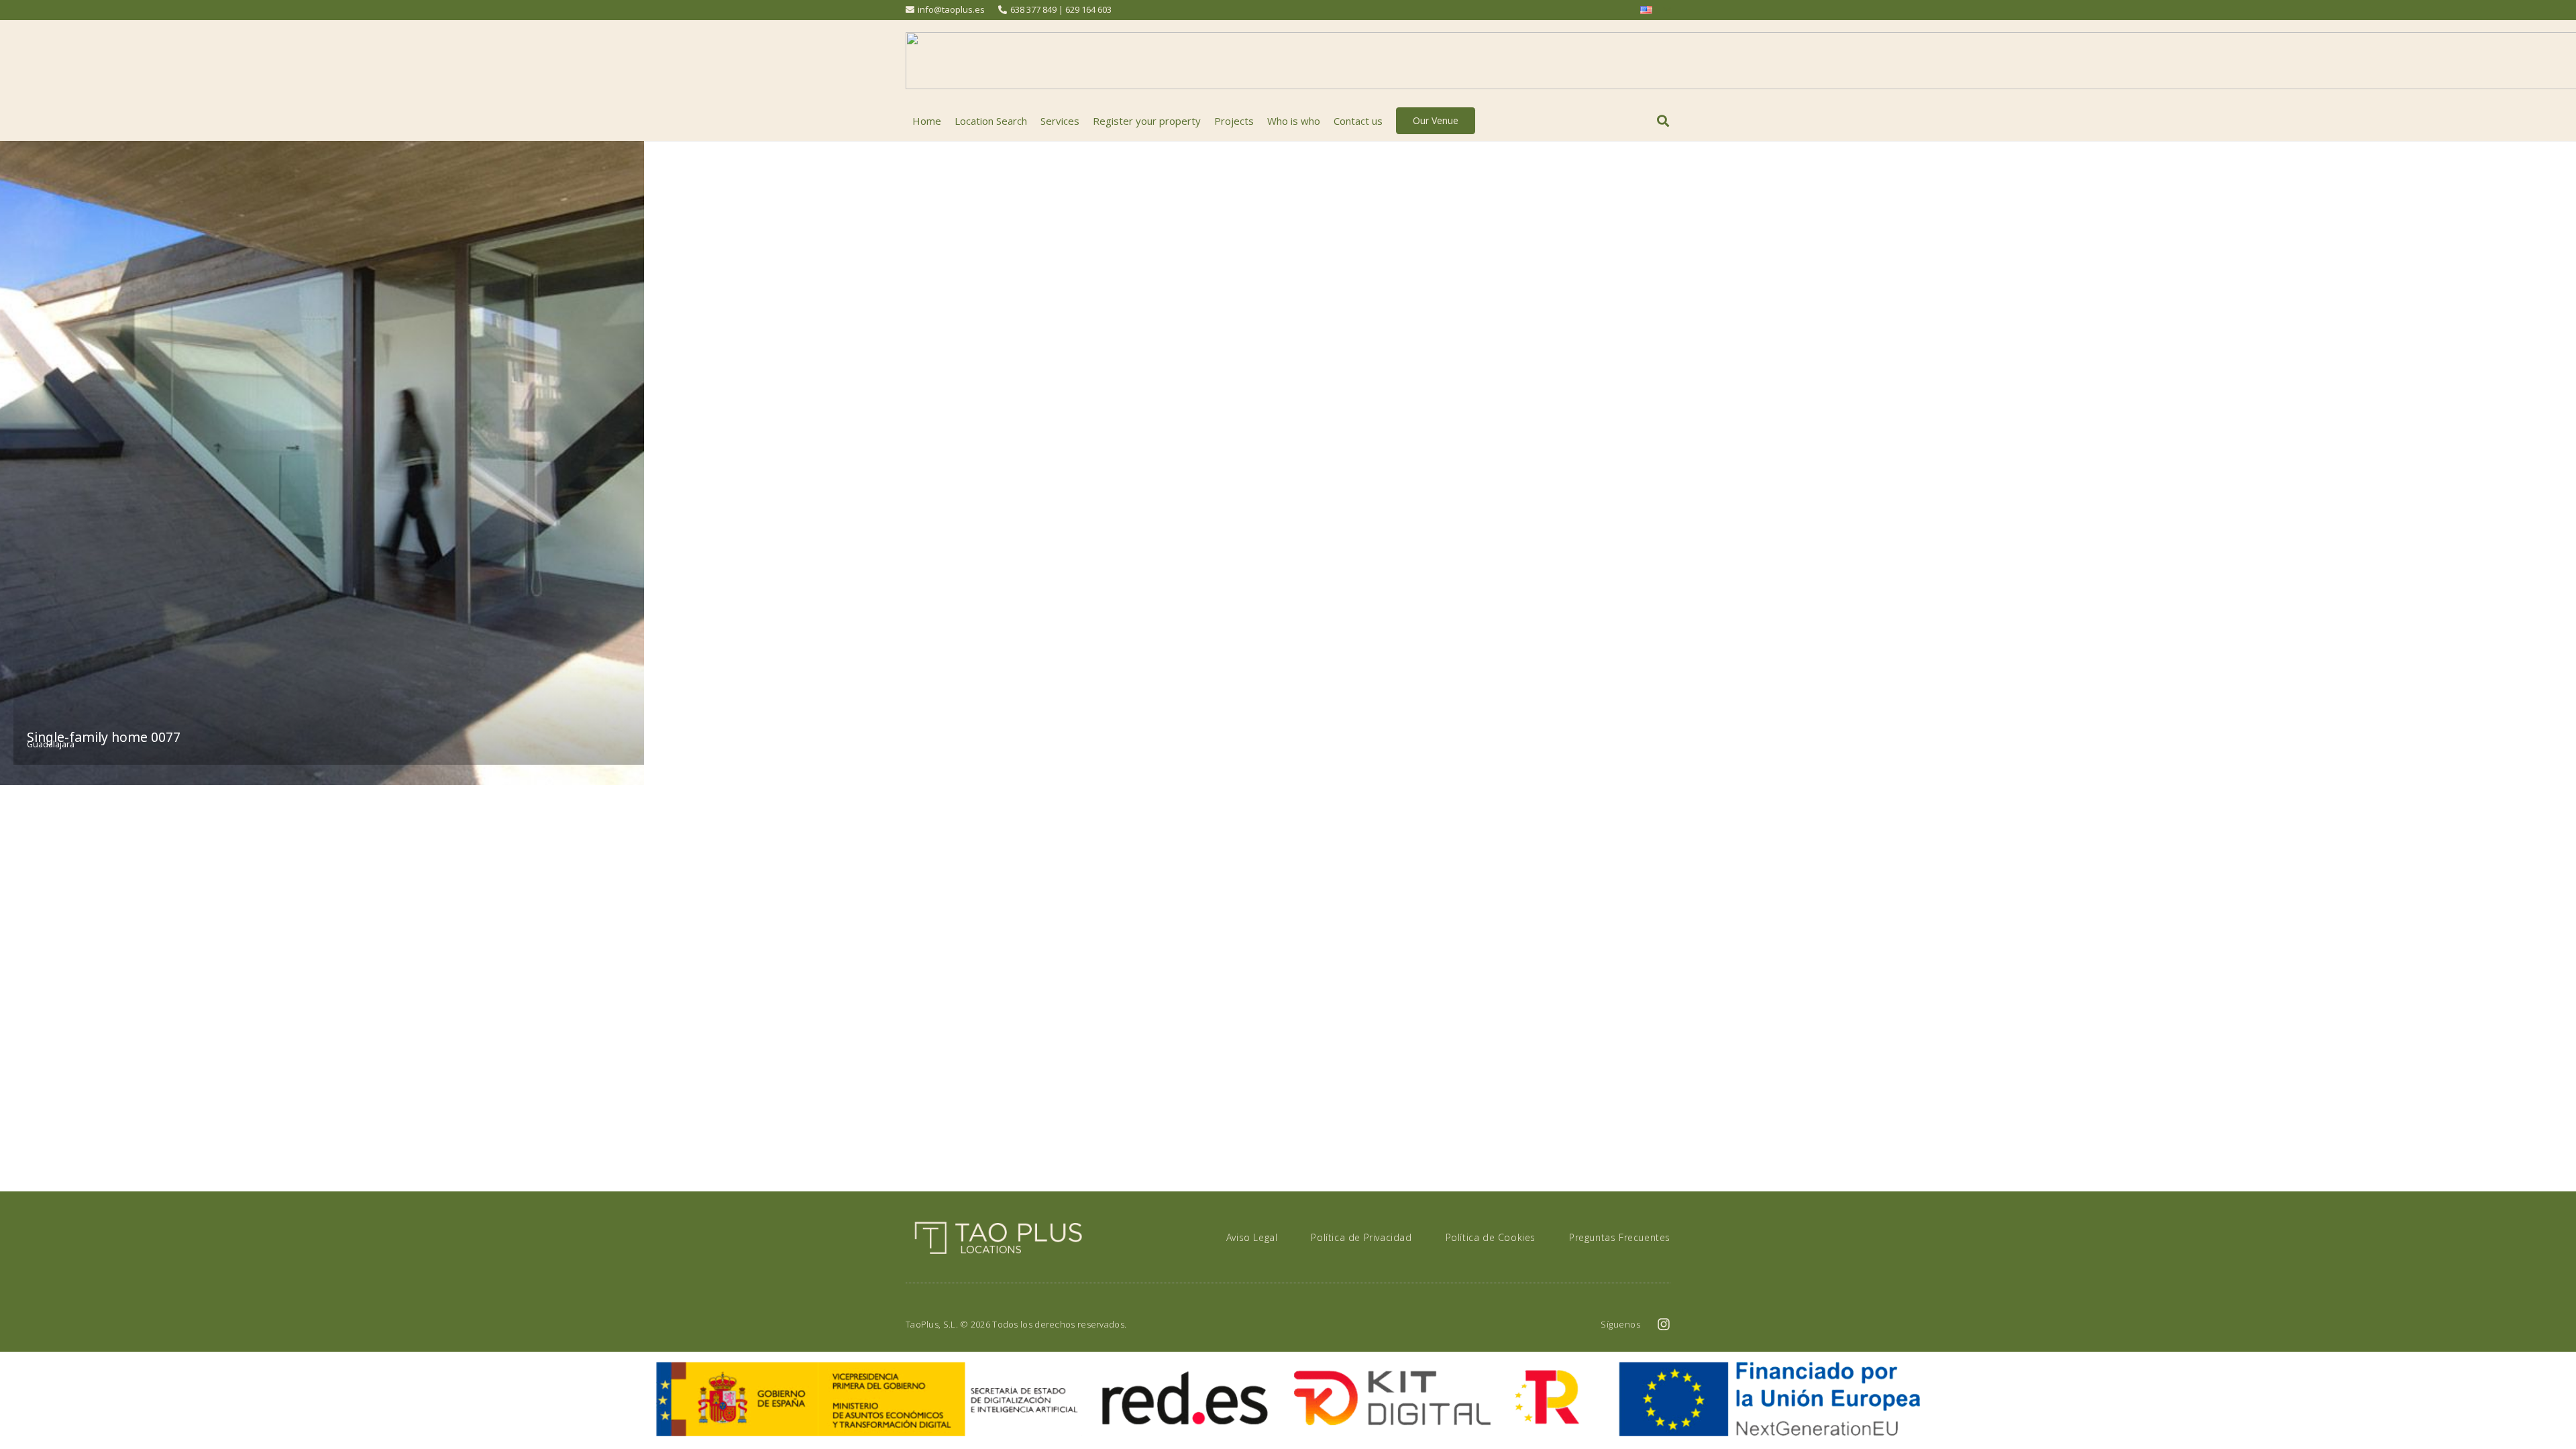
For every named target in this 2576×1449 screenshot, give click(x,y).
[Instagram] (1664, 1324)
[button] (1663, 121)
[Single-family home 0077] (322, 463)
